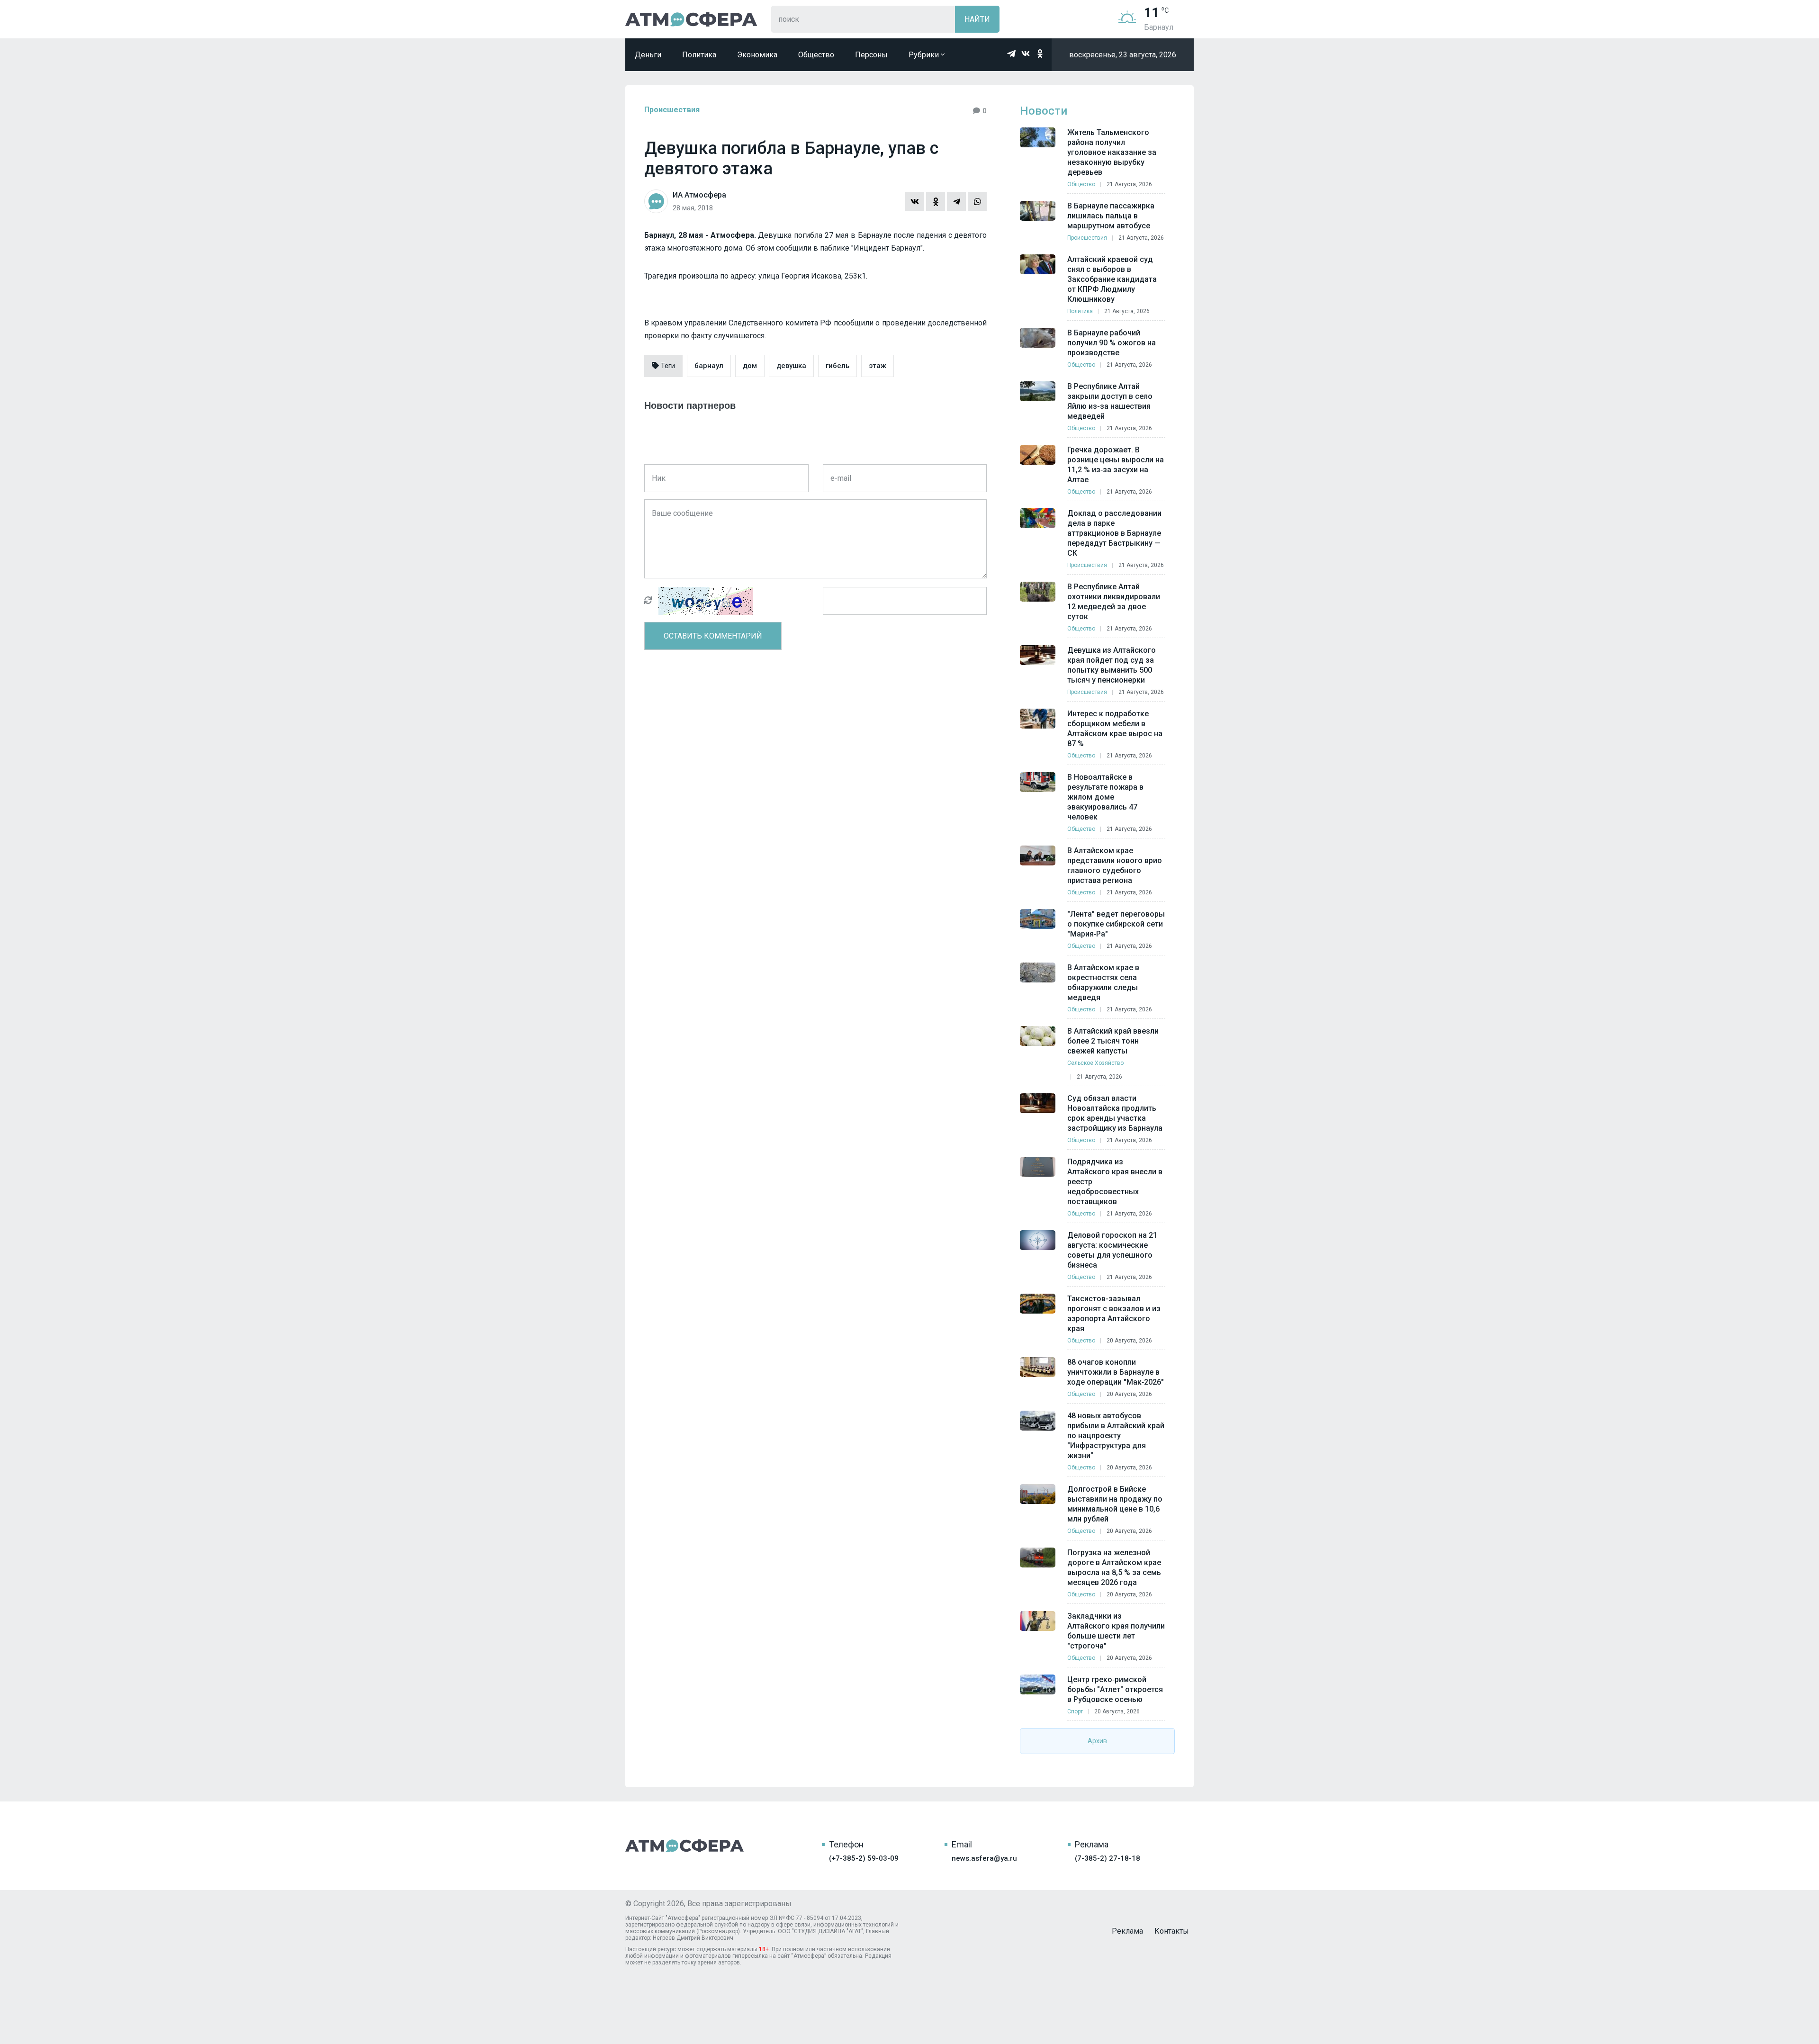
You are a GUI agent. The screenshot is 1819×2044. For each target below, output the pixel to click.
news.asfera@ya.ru (984, 1858)
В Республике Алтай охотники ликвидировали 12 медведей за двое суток (1114, 602)
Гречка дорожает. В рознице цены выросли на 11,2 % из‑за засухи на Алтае (1116, 465)
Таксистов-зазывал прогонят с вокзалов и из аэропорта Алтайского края (1114, 1314)
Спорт (1075, 1711)
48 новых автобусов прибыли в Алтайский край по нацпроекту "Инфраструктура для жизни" (1116, 1436)
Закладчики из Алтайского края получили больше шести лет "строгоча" (1116, 1631)
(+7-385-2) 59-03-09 (864, 1858)
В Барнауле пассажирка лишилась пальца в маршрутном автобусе (1111, 216)
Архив (1097, 1741)
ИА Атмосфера (691, 19)
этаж (878, 366)
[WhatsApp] (977, 201)
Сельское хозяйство (1095, 1063)
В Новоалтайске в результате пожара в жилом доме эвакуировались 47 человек (1105, 797)
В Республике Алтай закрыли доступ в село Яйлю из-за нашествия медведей (1110, 401)
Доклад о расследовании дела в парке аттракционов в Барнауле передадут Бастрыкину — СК (1114, 533)
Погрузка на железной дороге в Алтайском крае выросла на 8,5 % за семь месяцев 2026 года (1114, 1567)
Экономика (757, 55)
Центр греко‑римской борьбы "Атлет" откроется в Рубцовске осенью (1115, 1689)
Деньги (648, 55)
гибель (837, 366)
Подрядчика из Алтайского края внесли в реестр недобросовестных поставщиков (1115, 1182)
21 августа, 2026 (1129, 184)
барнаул (709, 366)
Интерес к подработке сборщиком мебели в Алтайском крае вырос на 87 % (1115, 729)
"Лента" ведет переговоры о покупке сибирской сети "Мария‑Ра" (1116, 924)
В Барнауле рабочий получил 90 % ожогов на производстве (1112, 343)
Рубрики (925, 55)
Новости (1044, 111)
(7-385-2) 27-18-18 (1108, 1858)
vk (1026, 54)
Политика (699, 55)
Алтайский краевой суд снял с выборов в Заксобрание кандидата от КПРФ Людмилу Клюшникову (1112, 279)
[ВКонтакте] (915, 201)
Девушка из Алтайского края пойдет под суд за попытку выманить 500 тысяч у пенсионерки (1112, 665)
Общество (816, 55)
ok (1040, 54)
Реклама (1127, 1931)
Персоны (871, 55)
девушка (791, 366)
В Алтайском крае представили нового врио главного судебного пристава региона (1115, 865)
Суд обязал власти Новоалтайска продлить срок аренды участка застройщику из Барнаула (1115, 1113)
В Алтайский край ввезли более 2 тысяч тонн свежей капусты (1113, 1041)
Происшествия (672, 110)
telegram (1011, 54)
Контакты (1172, 1931)
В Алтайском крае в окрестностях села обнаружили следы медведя (1103, 982)
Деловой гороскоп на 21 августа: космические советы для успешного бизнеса (1112, 1250)
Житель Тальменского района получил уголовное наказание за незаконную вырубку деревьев (1112, 152)
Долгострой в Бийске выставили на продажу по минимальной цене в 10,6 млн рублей (1115, 1504)
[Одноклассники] (936, 201)
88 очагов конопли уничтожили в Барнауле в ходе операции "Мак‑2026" (1116, 1372)
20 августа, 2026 (1129, 1341)
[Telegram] (956, 201)
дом (750, 366)
